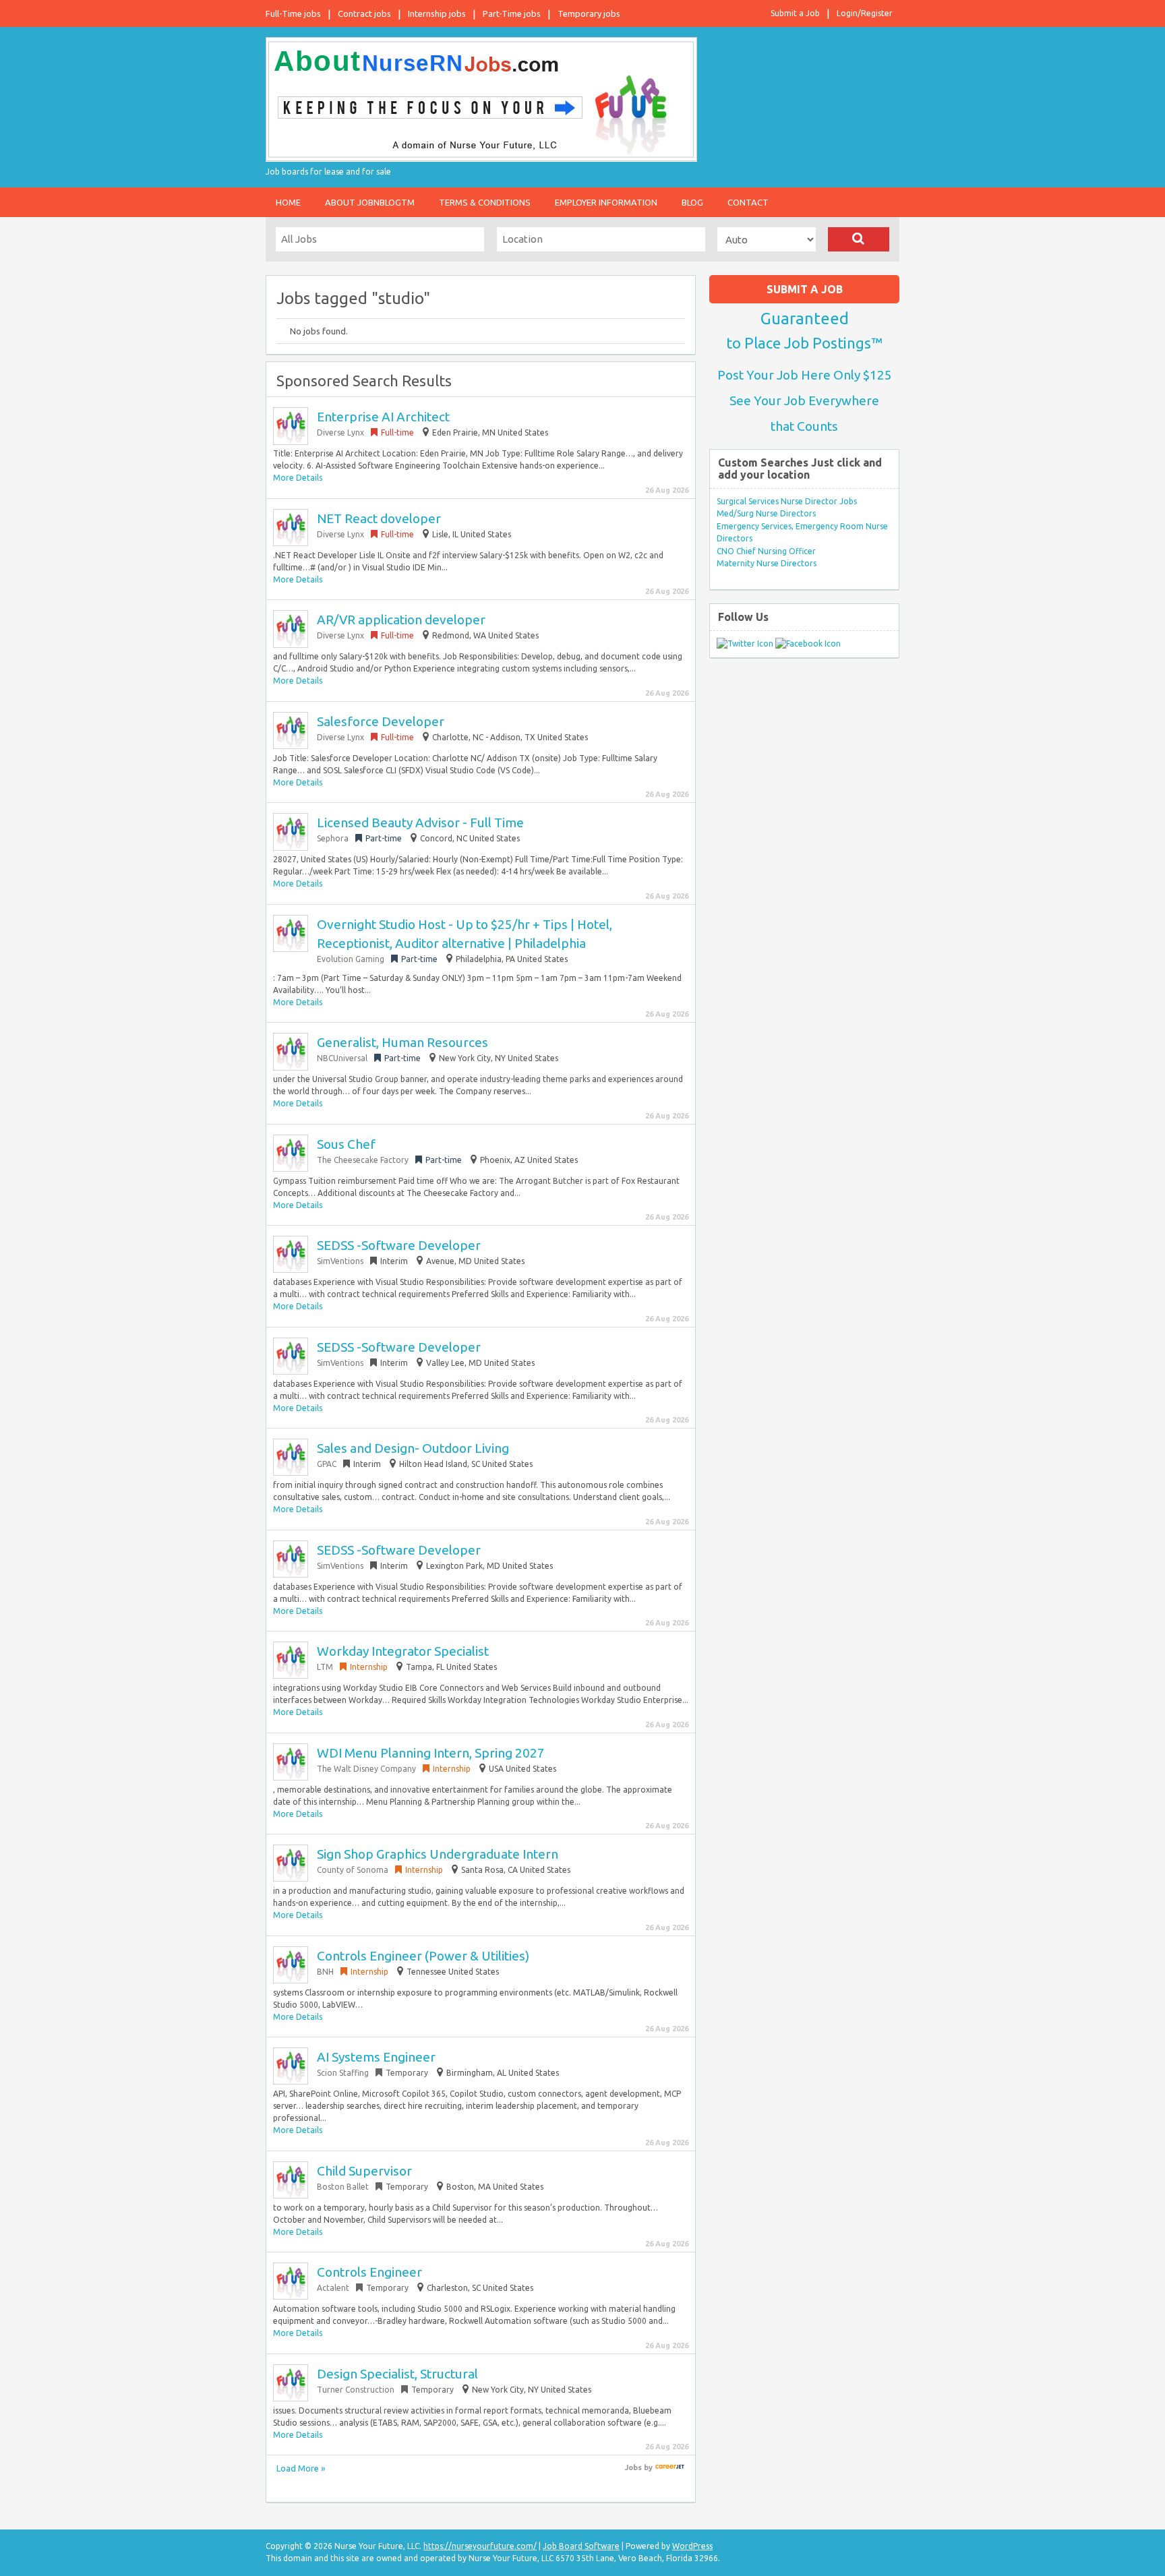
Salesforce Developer (381, 721)
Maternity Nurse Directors (767, 563)
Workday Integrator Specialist (403, 1651)
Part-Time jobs (512, 13)
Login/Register (865, 13)
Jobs (633, 2467)
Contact (748, 202)
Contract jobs (364, 13)
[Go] (859, 239)
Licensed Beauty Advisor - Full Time (420, 822)
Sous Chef (346, 1144)
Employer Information (606, 202)
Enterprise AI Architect (383, 417)
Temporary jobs (589, 13)
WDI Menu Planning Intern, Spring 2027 (431, 1753)
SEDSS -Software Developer (399, 1245)
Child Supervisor (364, 2171)
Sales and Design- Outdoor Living (413, 1448)
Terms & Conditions (485, 202)
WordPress (692, 2546)
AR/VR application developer (401, 620)
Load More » (301, 2468)
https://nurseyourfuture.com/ (480, 2546)
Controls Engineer (369, 2272)
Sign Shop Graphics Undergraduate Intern (438, 1854)
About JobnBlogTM (370, 202)
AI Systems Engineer (376, 2057)
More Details (298, 478)
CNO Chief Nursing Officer (766, 551)
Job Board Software (581, 2546)
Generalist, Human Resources (402, 1042)
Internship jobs (437, 13)
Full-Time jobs (293, 13)
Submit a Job (795, 13)
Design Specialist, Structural (397, 2374)
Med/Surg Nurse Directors (766, 513)
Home (288, 202)
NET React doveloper (379, 518)
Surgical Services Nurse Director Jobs (787, 501)
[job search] (670, 2467)
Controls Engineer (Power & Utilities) (423, 1956)
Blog (692, 202)
